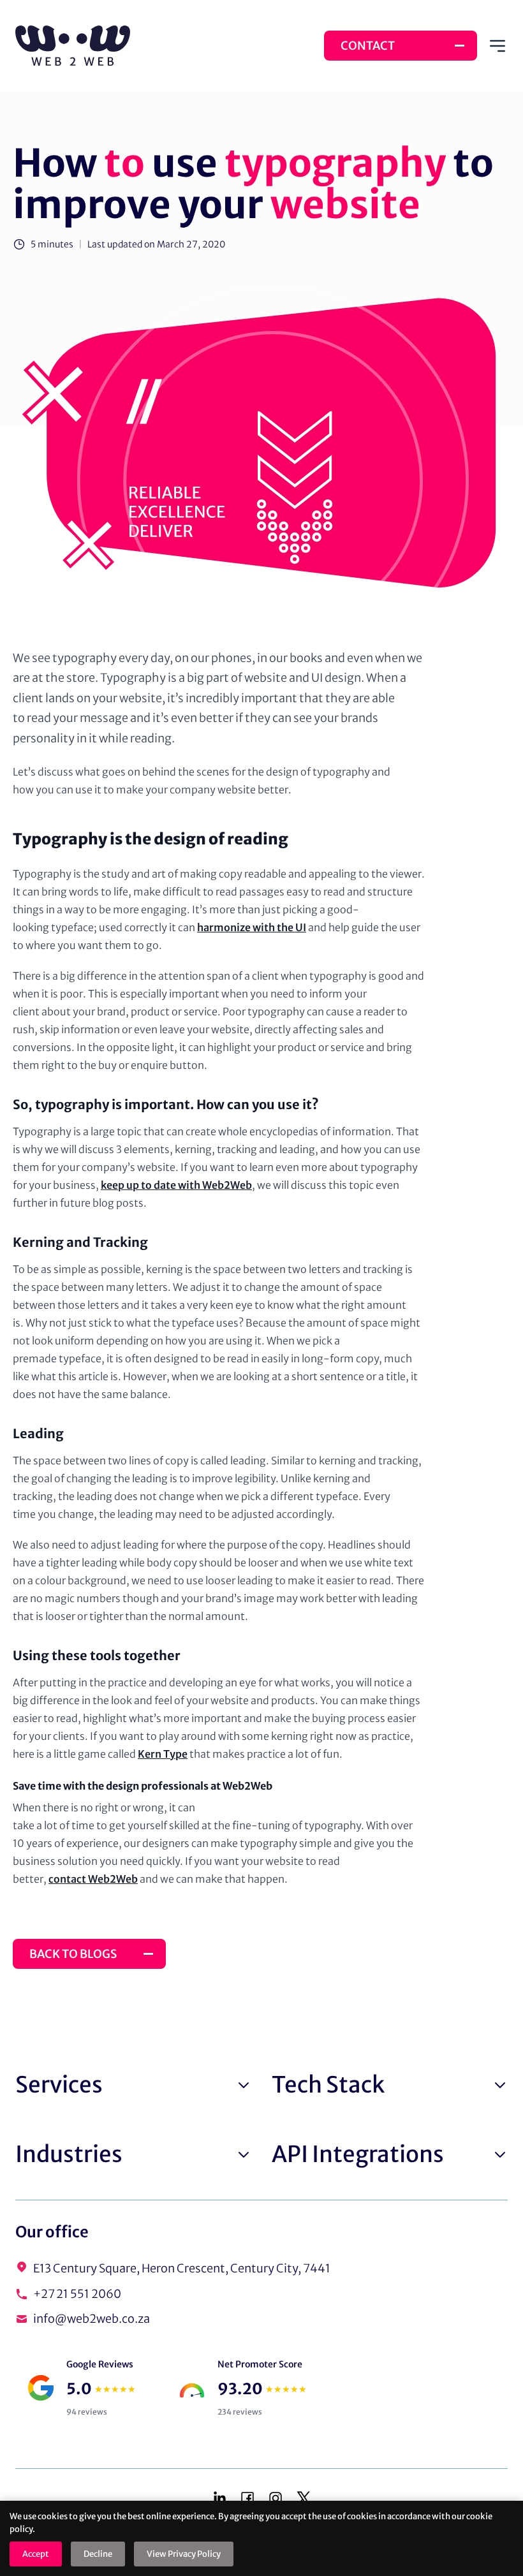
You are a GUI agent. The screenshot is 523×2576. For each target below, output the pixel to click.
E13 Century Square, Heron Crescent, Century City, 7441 (182, 2268)
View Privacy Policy (184, 2554)
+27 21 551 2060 (77, 2294)
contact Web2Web (93, 1879)
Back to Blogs (73, 1954)
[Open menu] (497, 46)
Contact (368, 46)
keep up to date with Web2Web (176, 1185)
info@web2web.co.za (92, 2319)
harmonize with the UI (252, 927)
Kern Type (163, 1754)
